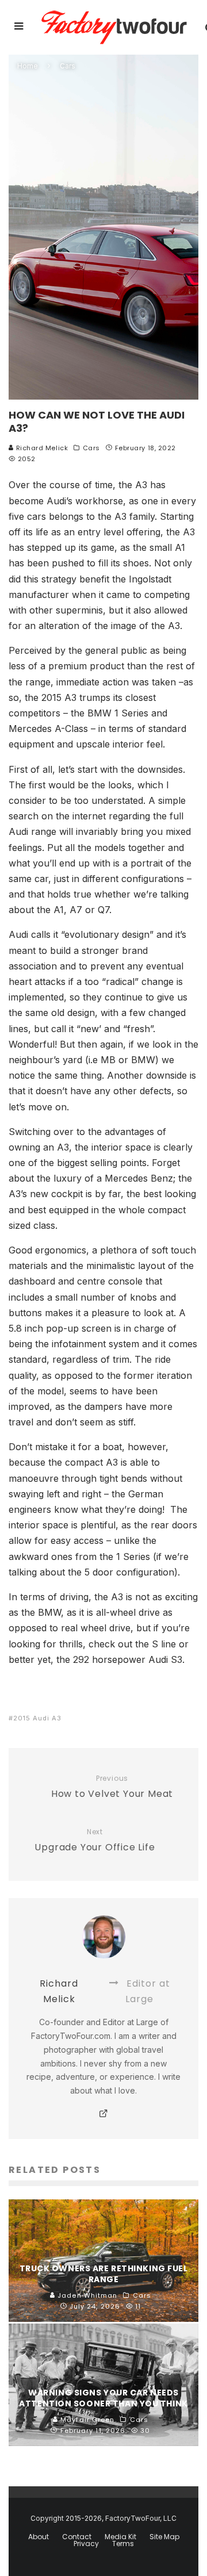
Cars (91, 448)
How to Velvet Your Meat (112, 1787)
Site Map (164, 2537)
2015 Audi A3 (37, 1718)
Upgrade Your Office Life (95, 1841)
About (39, 2537)
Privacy (86, 2544)
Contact (77, 2537)
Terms (123, 2544)
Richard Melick (41, 448)
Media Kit (120, 2537)
